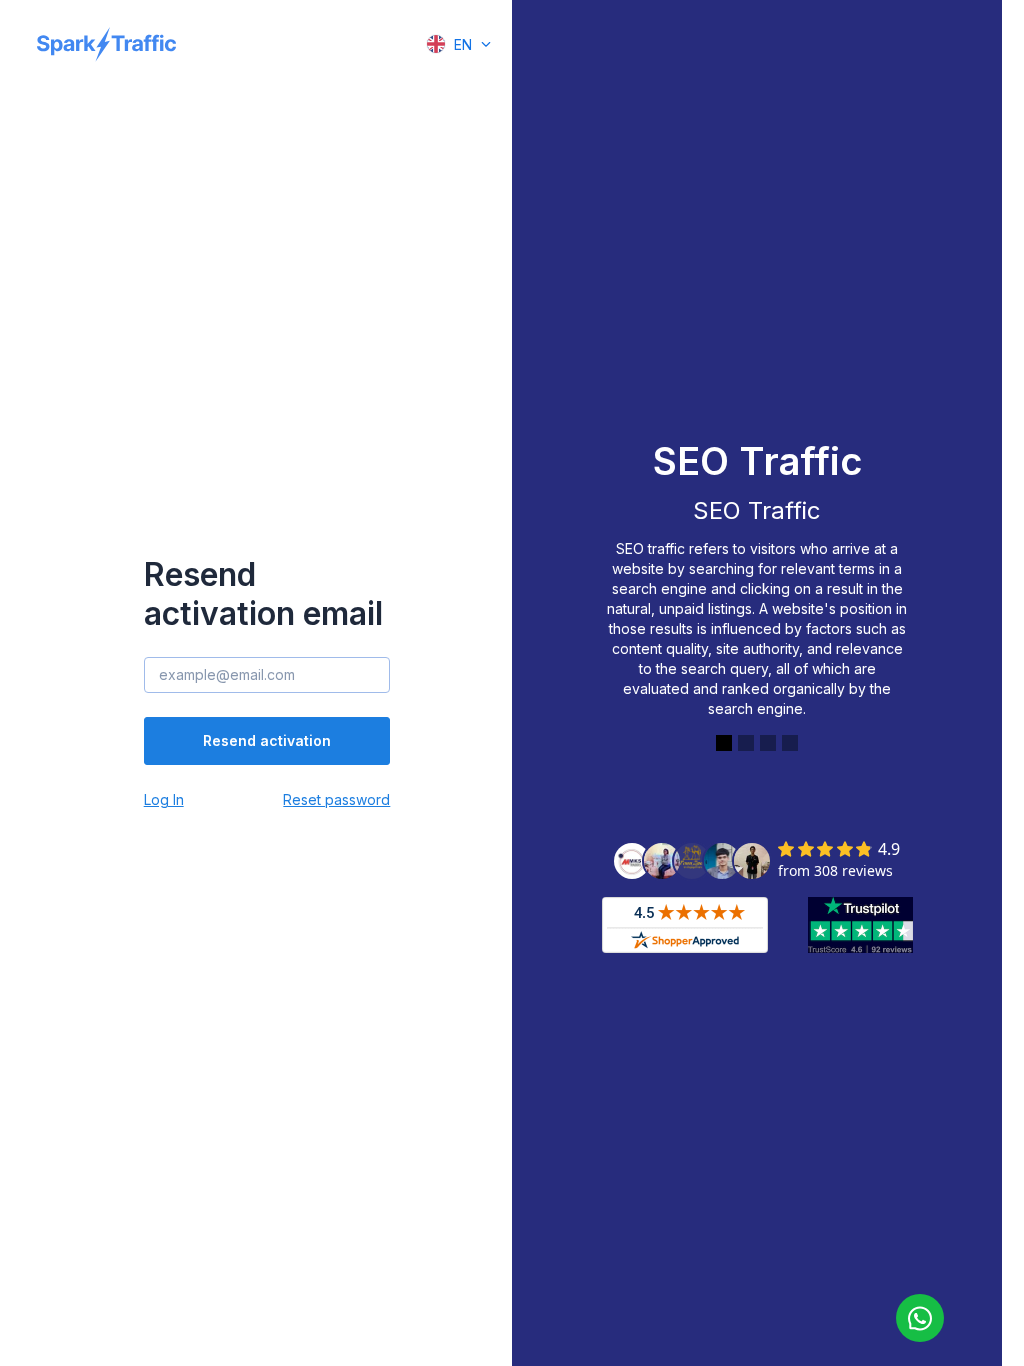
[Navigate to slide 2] (746, 743)
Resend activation (267, 740)
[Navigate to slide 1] (724, 743)
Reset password (336, 799)
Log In (164, 799)
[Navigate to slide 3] (768, 743)
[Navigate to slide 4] (790, 743)
